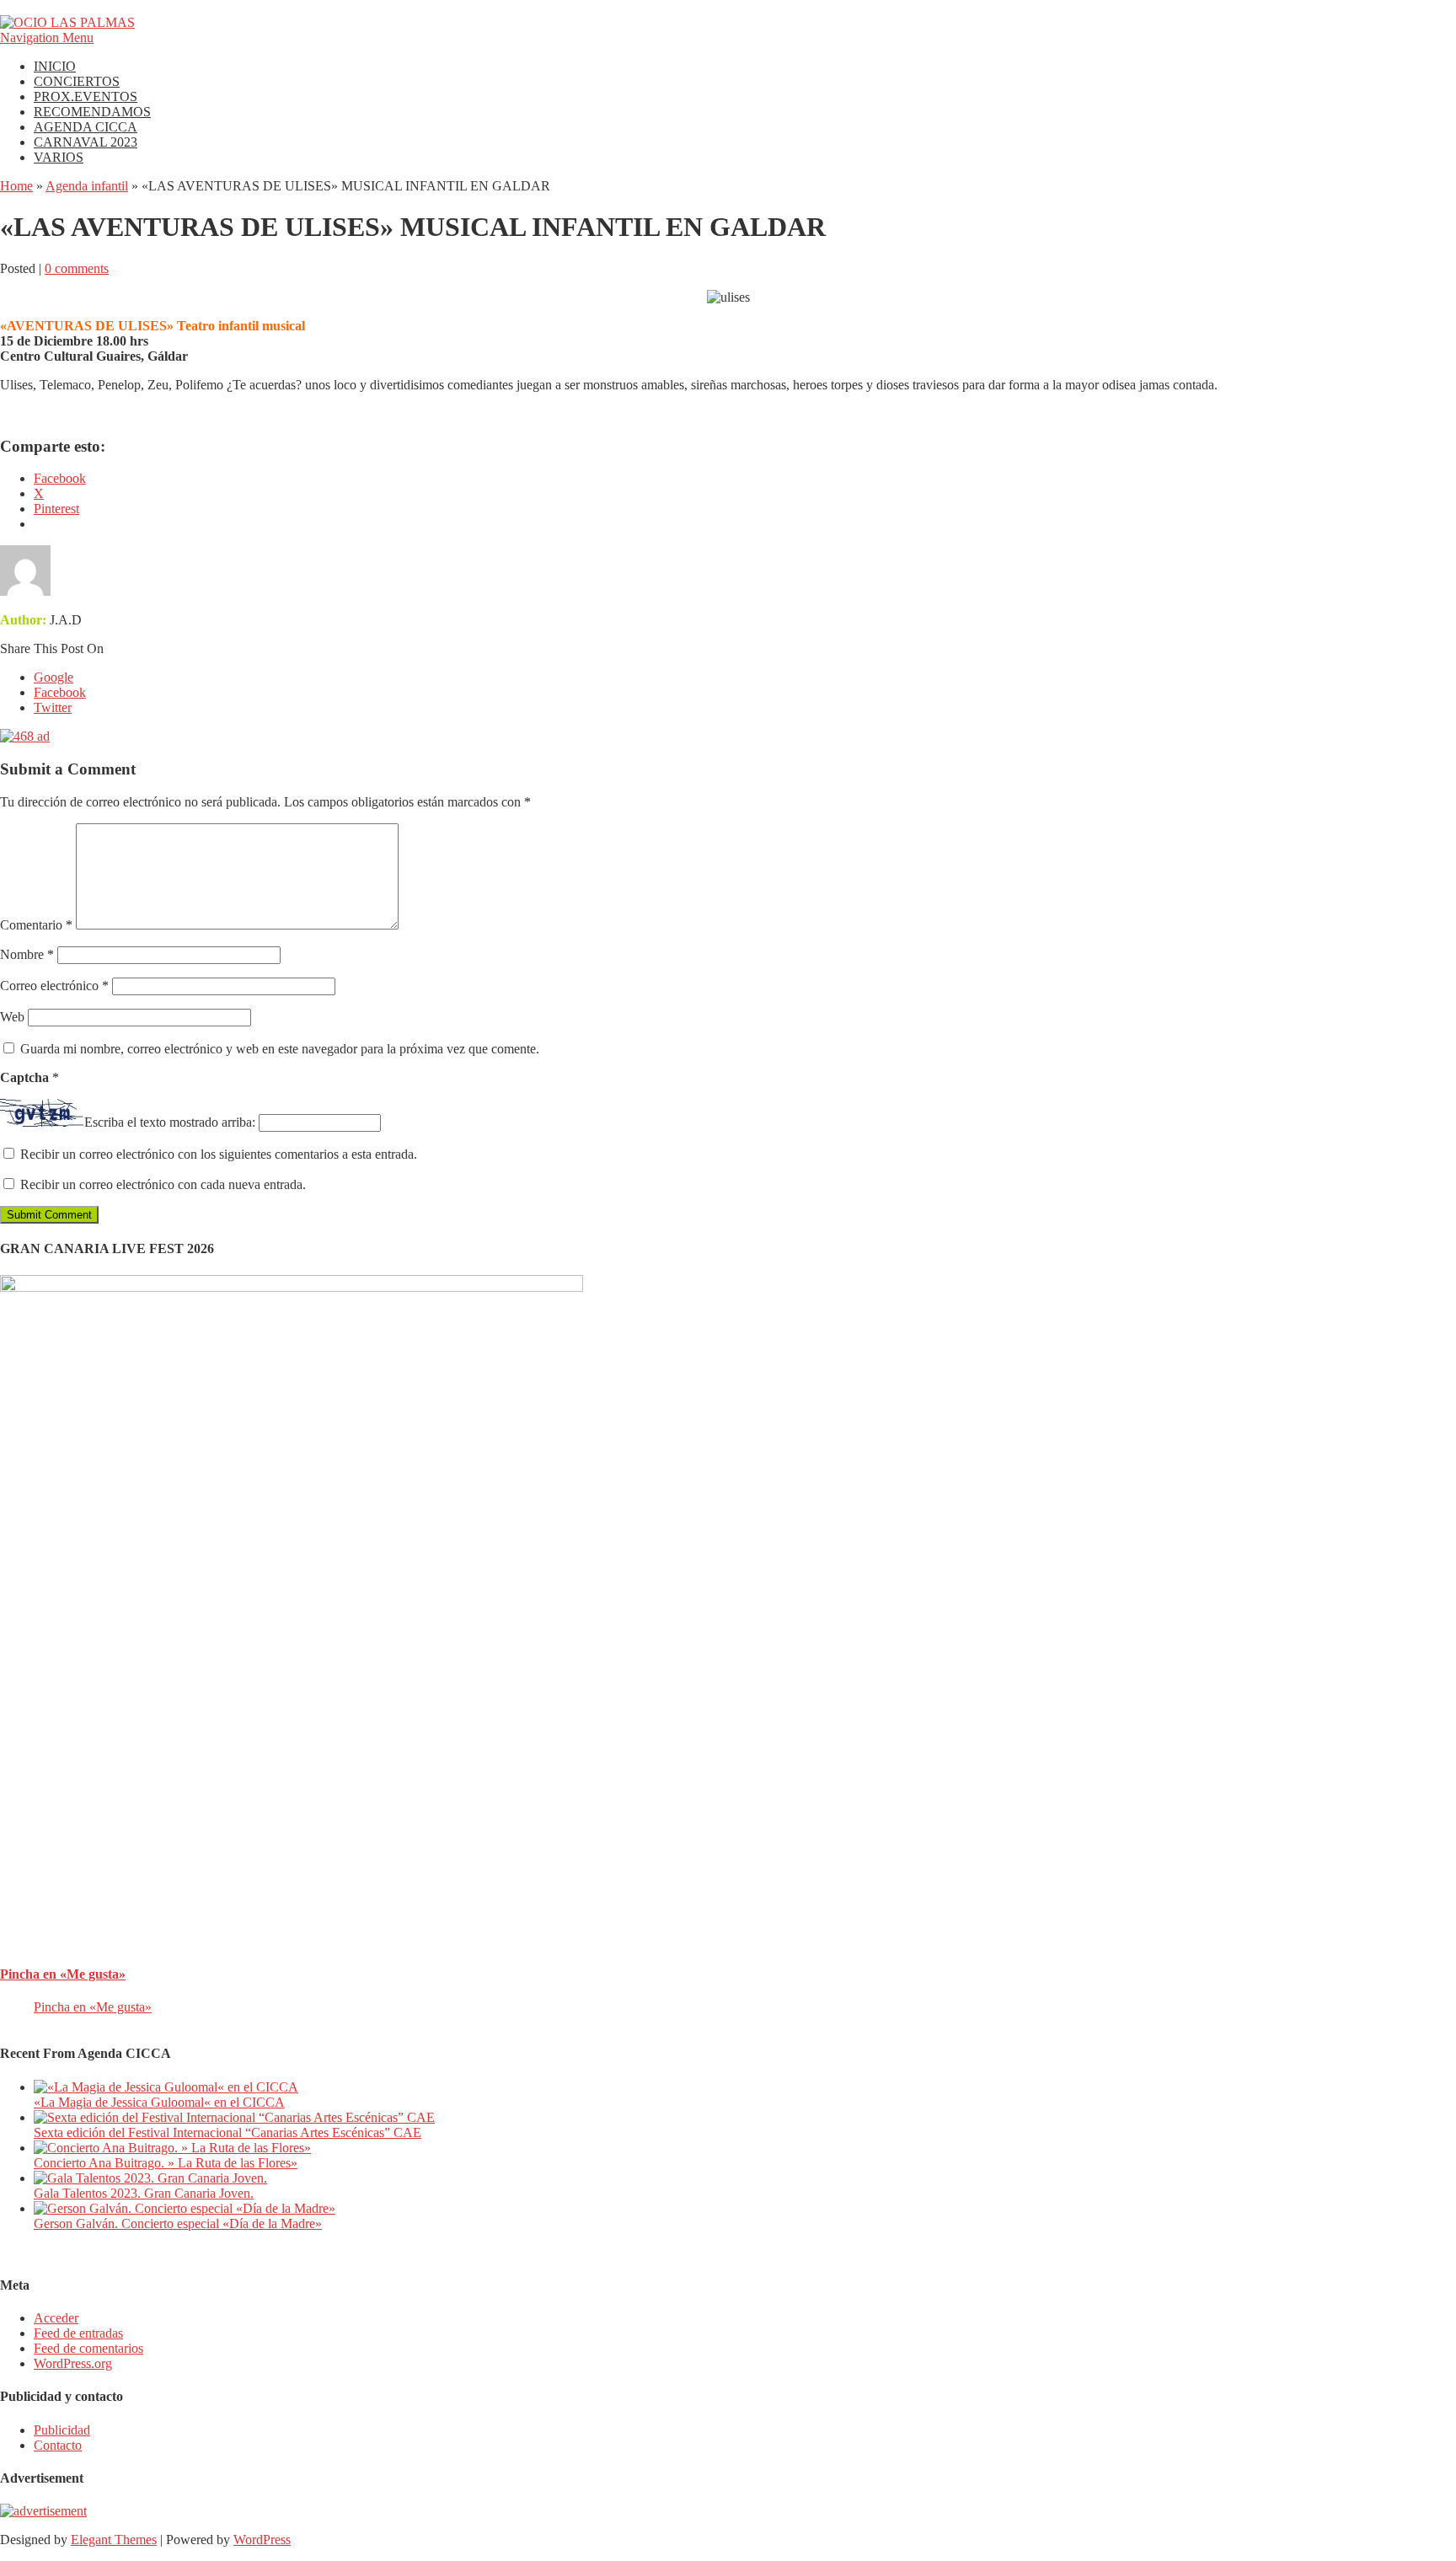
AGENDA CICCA (86, 127)
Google (54, 677)
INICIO (55, 66)
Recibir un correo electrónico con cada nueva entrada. (163, 1184)
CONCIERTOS (77, 81)
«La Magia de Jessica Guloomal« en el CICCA (159, 2102)
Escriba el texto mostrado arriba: (170, 1122)
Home (16, 186)
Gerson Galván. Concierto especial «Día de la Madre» (178, 2223)
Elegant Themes (114, 2540)
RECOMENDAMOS (92, 112)
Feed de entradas (78, 2333)
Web (12, 1017)
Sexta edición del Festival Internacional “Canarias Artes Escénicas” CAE (227, 2132)
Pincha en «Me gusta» (63, 1974)
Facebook (60, 692)
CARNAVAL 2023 (86, 142)
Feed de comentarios (88, 2348)
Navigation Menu (47, 38)
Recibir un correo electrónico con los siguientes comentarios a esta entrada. (219, 1154)
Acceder (56, 2318)
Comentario (36, 925)
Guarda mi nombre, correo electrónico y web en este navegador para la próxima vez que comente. (280, 1049)
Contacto (58, 2445)
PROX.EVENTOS (86, 96)
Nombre (27, 954)
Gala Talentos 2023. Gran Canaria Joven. (144, 2193)
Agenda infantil (87, 186)
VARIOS (59, 157)
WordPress (262, 2540)
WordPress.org (73, 2363)
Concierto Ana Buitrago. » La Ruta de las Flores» (166, 2163)
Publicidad (62, 2430)
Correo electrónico (54, 986)
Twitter (53, 707)
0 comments (77, 268)
